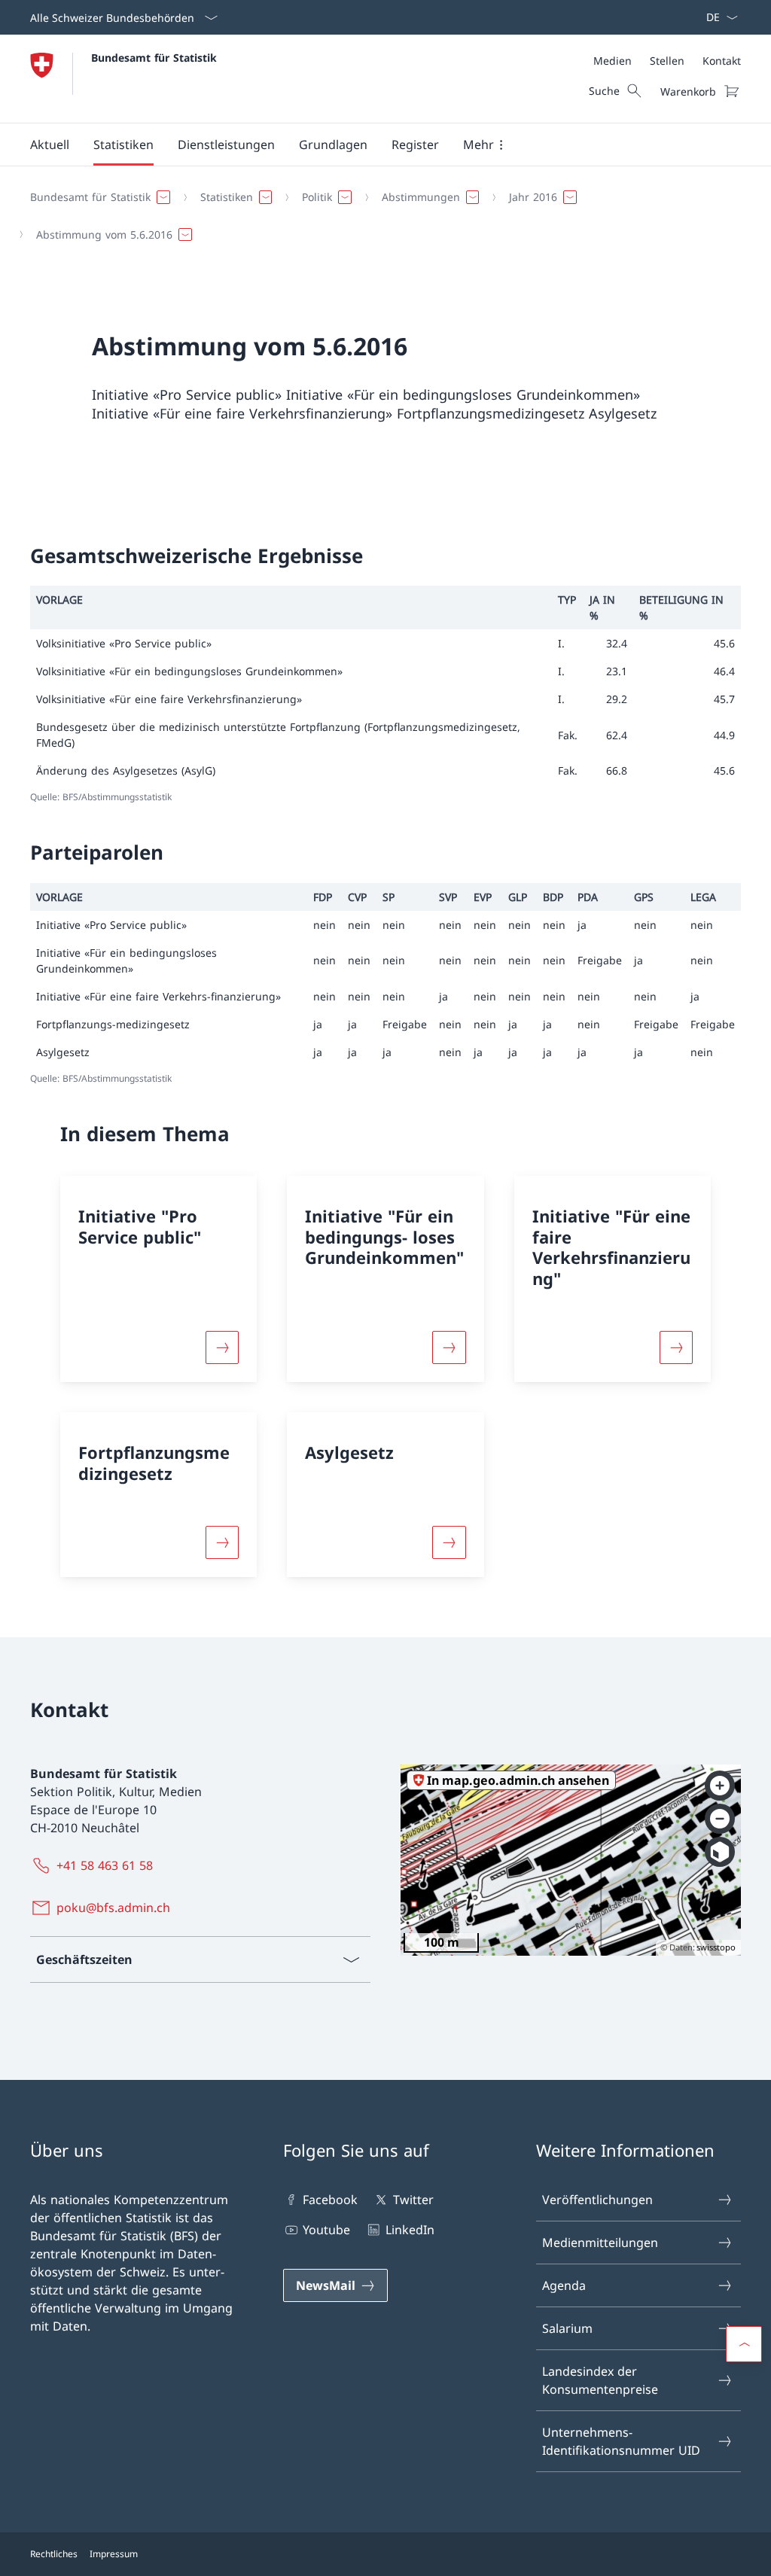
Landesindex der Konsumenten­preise (600, 2380)
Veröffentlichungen (597, 2200)
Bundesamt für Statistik (154, 58)
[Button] (222, 1347)
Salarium (567, 2328)
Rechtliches (54, 2554)
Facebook (330, 2200)
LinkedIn (410, 2230)
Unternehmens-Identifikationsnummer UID (621, 2441)
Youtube (326, 2230)
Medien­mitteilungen (600, 2243)
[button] (50, 145)
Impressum (114, 2554)
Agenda (564, 2285)
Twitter (413, 2200)
